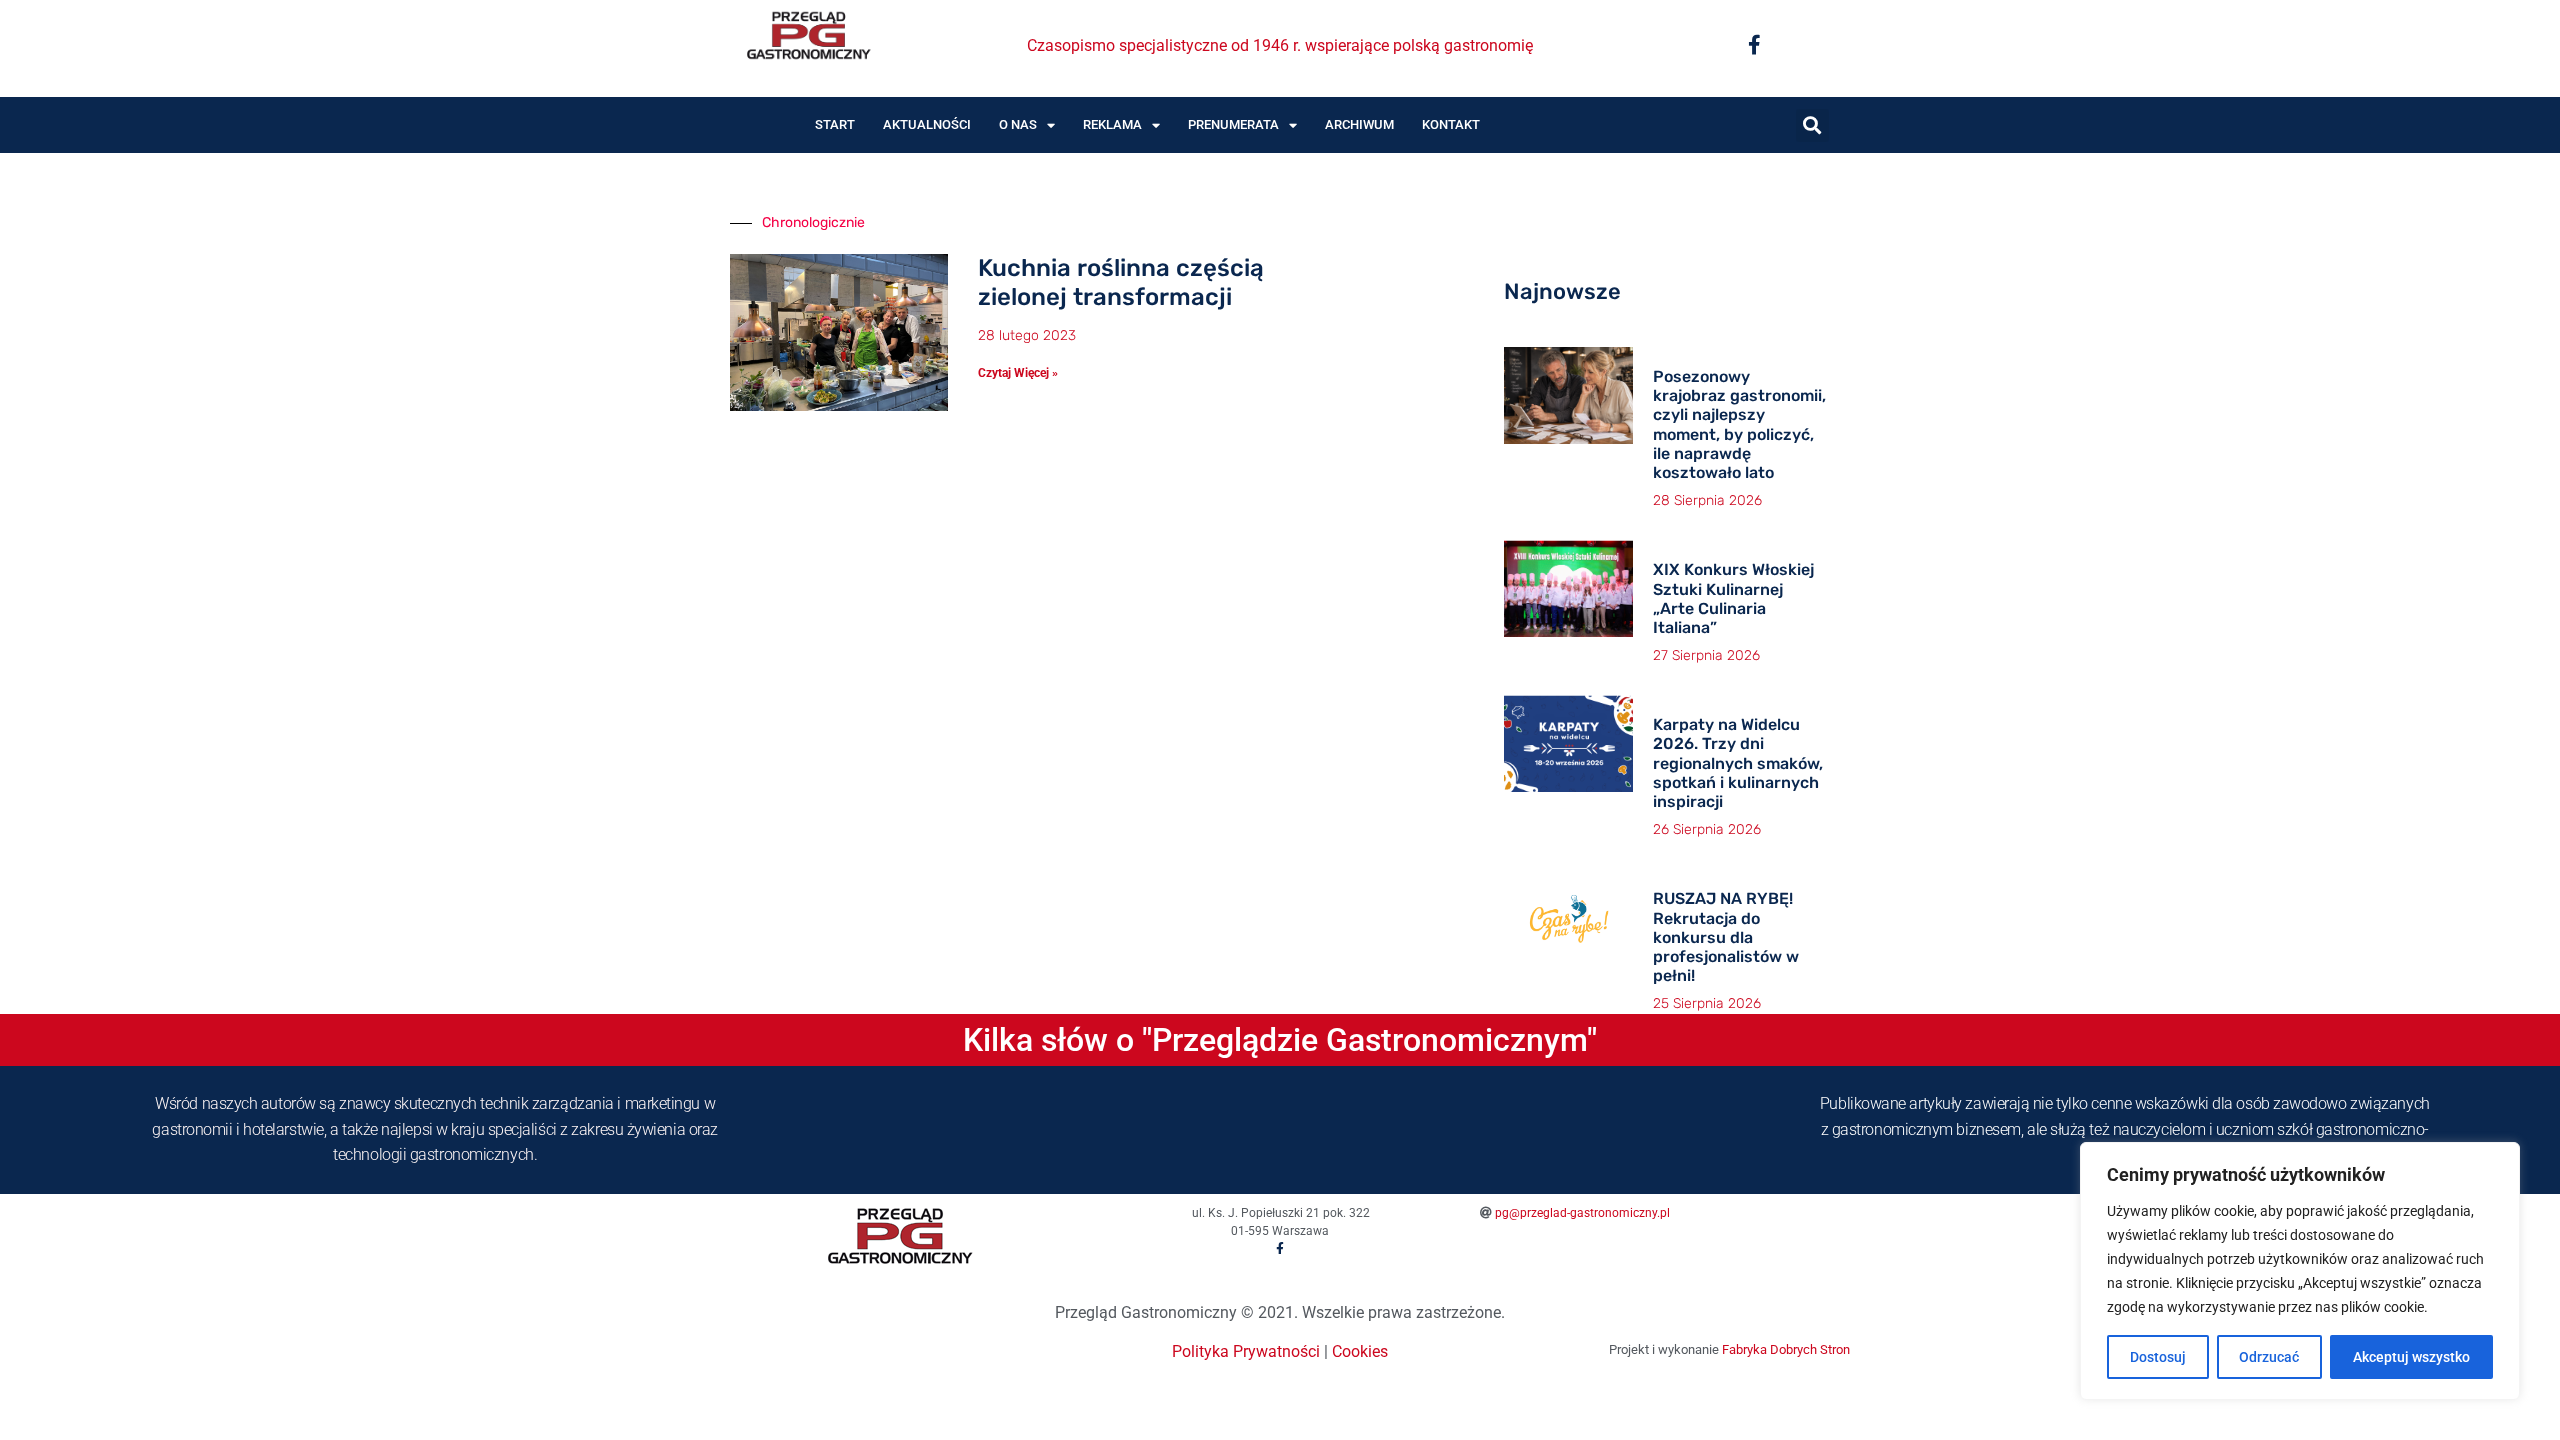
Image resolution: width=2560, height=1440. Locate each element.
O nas (1018, 124)
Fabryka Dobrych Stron (1786, 1349)
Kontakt (1451, 124)
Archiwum (1359, 124)
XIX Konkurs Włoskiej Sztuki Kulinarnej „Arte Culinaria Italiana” (1733, 598)
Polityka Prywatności (1246, 1351)
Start (835, 124)
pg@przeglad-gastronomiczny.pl (1582, 1213)
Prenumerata (1233, 124)
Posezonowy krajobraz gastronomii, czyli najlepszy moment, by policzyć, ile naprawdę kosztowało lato (1739, 424)
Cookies (1360, 1351)
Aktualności (927, 124)
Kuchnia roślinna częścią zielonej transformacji (1121, 282)
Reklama (1112, 124)
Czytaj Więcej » (1018, 373)
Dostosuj (2158, 1357)
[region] (2300, 1271)
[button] (1812, 125)
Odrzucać (2269, 1357)
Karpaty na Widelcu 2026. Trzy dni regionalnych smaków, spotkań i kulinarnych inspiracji (1738, 763)
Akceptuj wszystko (2411, 1357)
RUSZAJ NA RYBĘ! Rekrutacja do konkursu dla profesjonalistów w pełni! (1726, 937)
